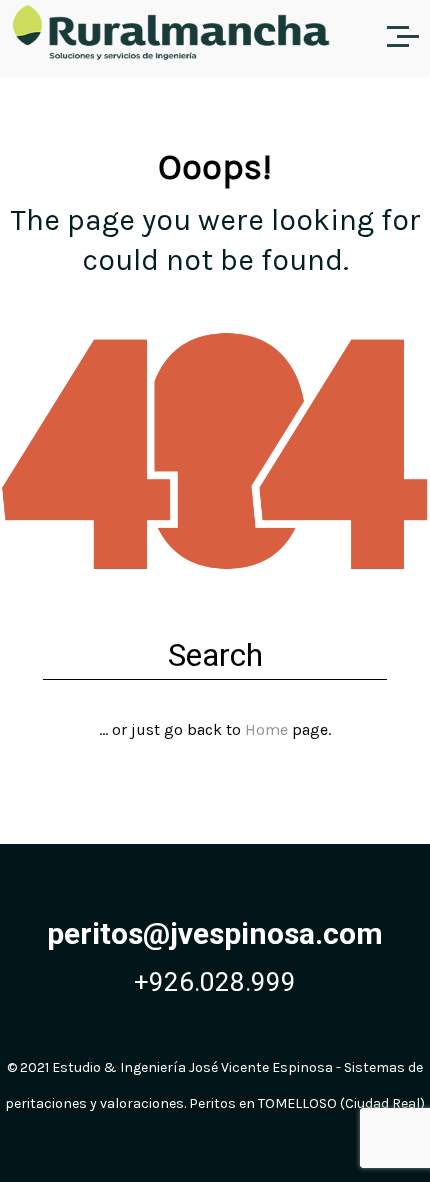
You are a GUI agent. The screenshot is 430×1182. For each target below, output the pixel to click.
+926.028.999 (215, 982)
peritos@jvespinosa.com (215, 933)
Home (266, 729)
